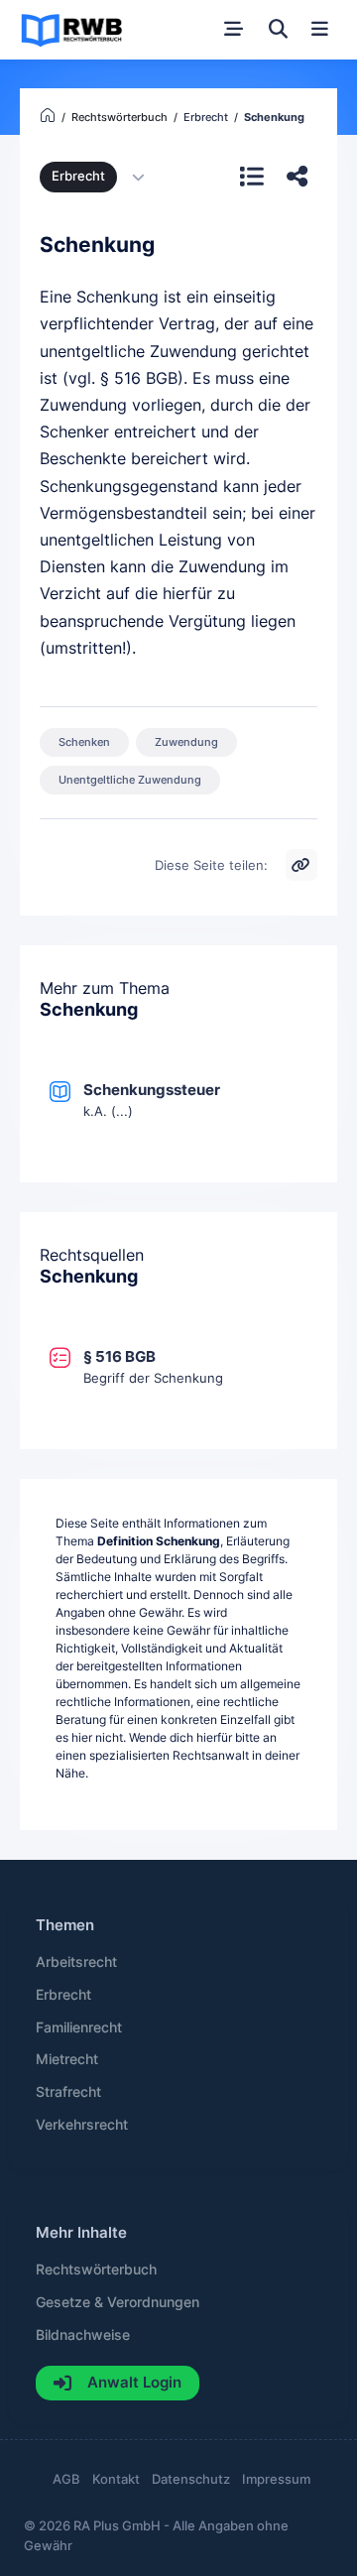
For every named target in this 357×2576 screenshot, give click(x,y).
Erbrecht (78, 176)
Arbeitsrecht (76, 1962)
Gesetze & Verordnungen (118, 2302)
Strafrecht (68, 2092)
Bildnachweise (83, 2335)
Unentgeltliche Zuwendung (130, 780)
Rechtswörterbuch (96, 2269)
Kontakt (116, 2479)
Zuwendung (186, 742)
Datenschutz (191, 2479)
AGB (66, 2479)
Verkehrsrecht (82, 2125)
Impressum (276, 2479)
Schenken (84, 742)
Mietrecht (67, 2059)
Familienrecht (79, 2027)
